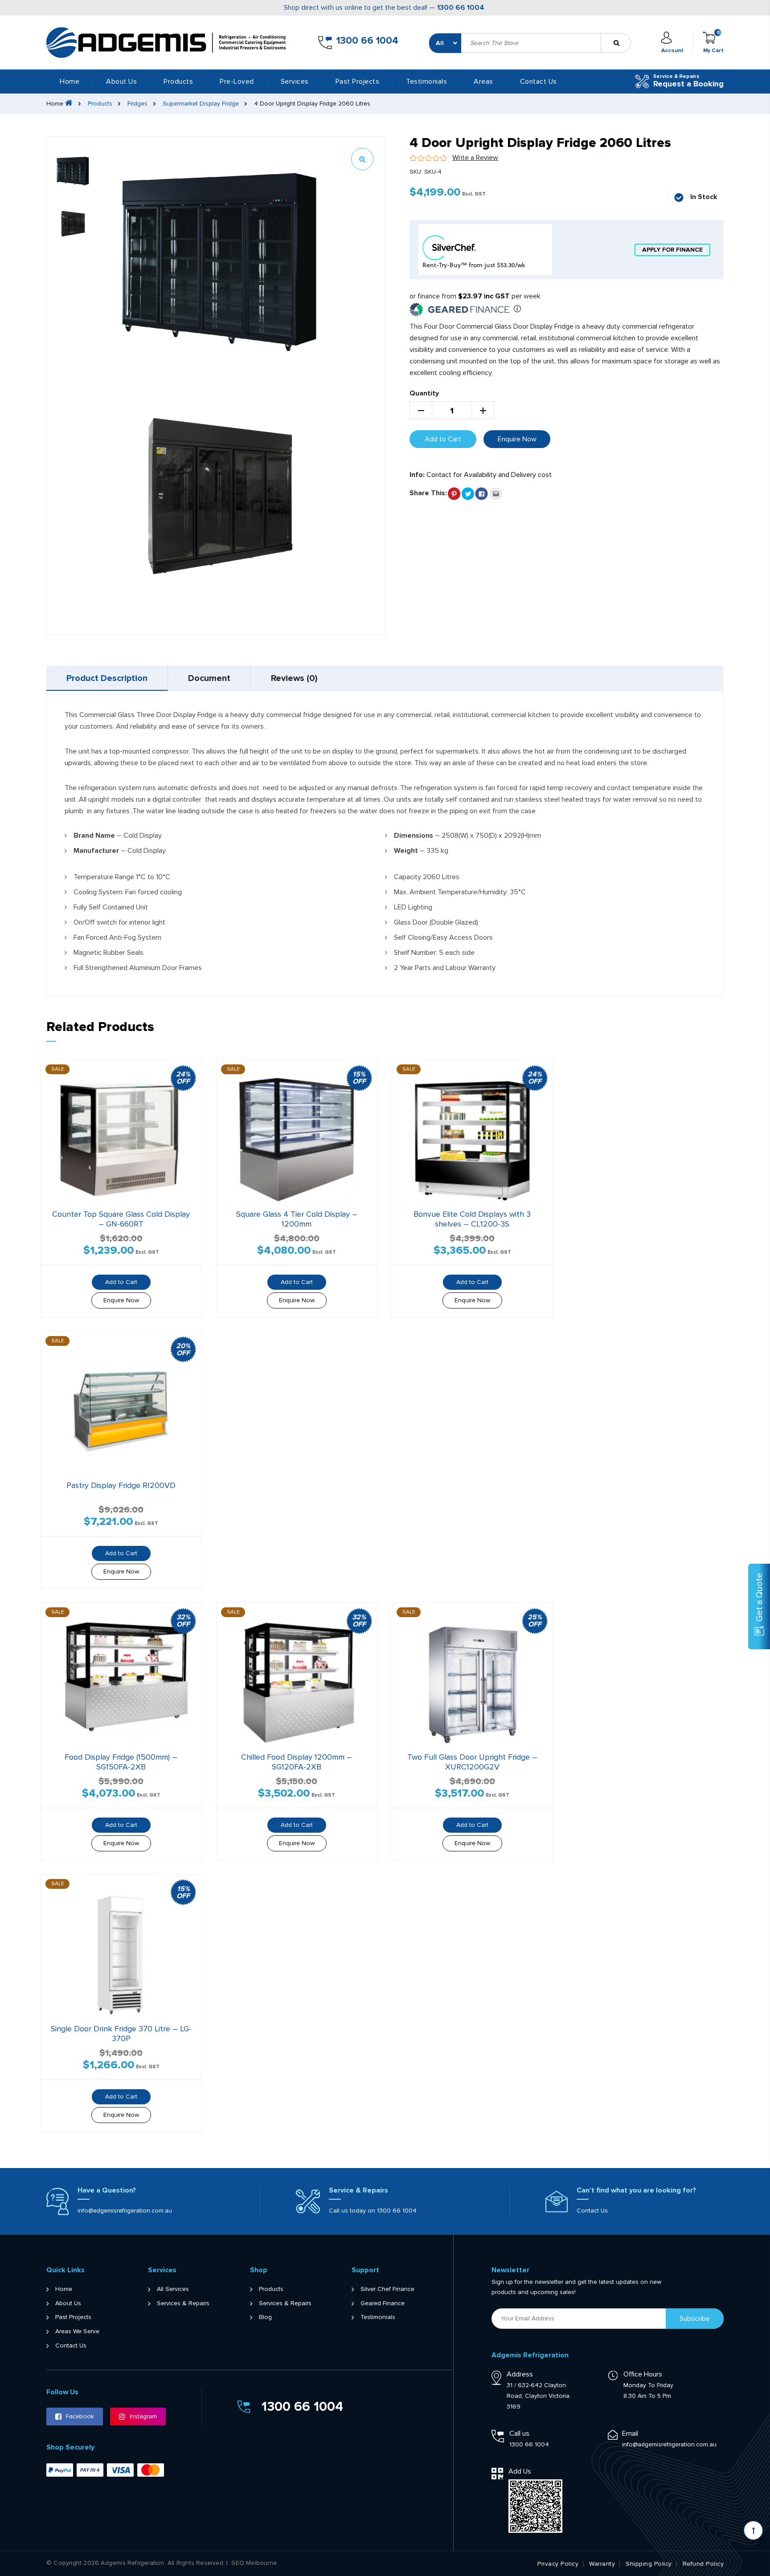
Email (630, 2433)
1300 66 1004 (461, 8)
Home (70, 82)
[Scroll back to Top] (753, 2530)
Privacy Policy (558, 2564)
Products (100, 104)
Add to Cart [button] (121, 1282)
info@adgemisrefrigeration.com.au (125, 2211)
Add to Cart (443, 439)
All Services (173, 2289)
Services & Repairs (183, 2303)
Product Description (107, 678)
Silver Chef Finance (387, 2289)
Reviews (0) (294, 678)
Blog (265, 2317)
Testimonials (426, 82)
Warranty (602, 2564)
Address (520, 2374)
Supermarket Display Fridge (201, 104)
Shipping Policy (649, 2564)
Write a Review (475, 158)
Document (209, 678)
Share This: (428, 493)
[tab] (107, 678)
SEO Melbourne (254, 2563)
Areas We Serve (77, 2331)
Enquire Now (517, 439)
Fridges (137, 104)
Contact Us (539, 82)
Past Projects (358, 82)
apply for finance (672, 250)
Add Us (520, 2471)
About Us (121, 82)
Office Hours (643, 2374)
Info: (417, 475)
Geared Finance (383, 2303)
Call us (519, 2433)
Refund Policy (703, 2564)
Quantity (424, 393)
